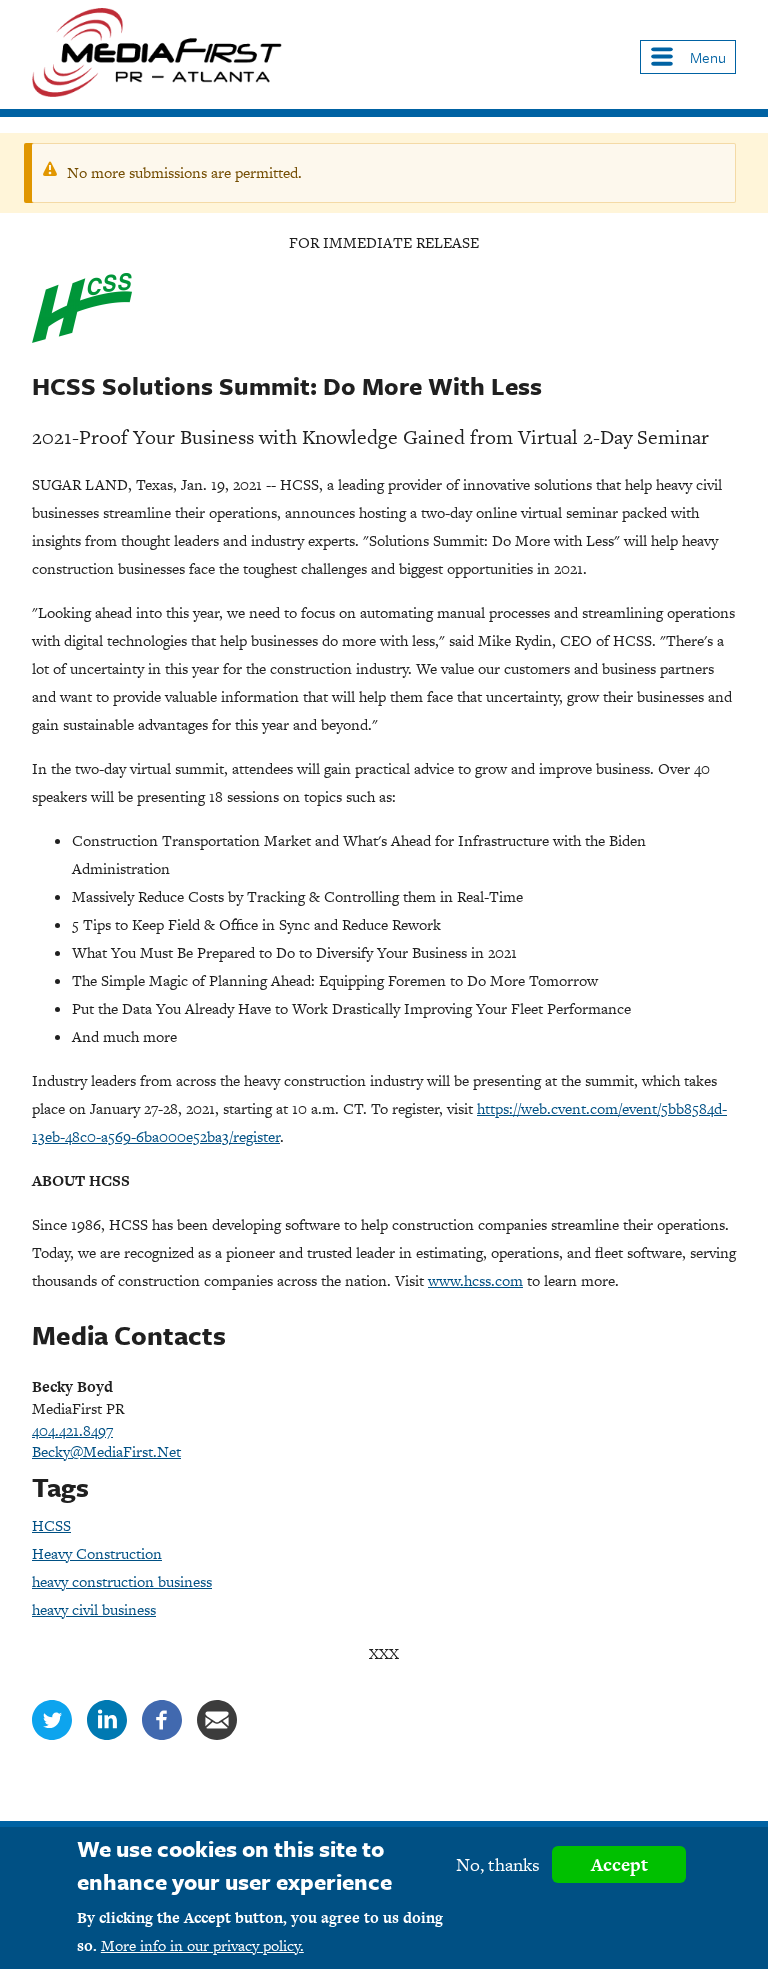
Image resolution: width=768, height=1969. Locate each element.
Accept (619, 1864)
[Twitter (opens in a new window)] (52, 1734)
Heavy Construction (97, 1553)
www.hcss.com (475, 1280)
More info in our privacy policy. (202, 1945)
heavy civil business (94, 1609)
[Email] (217, 1734)
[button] (688, 56)
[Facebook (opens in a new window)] (162, 1734)
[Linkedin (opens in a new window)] (107, 1734)
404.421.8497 (72, 1430)
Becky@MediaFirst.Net (106, 1451)
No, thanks (498, 1864)
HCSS (51, 1525)
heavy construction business (122, 1581)
